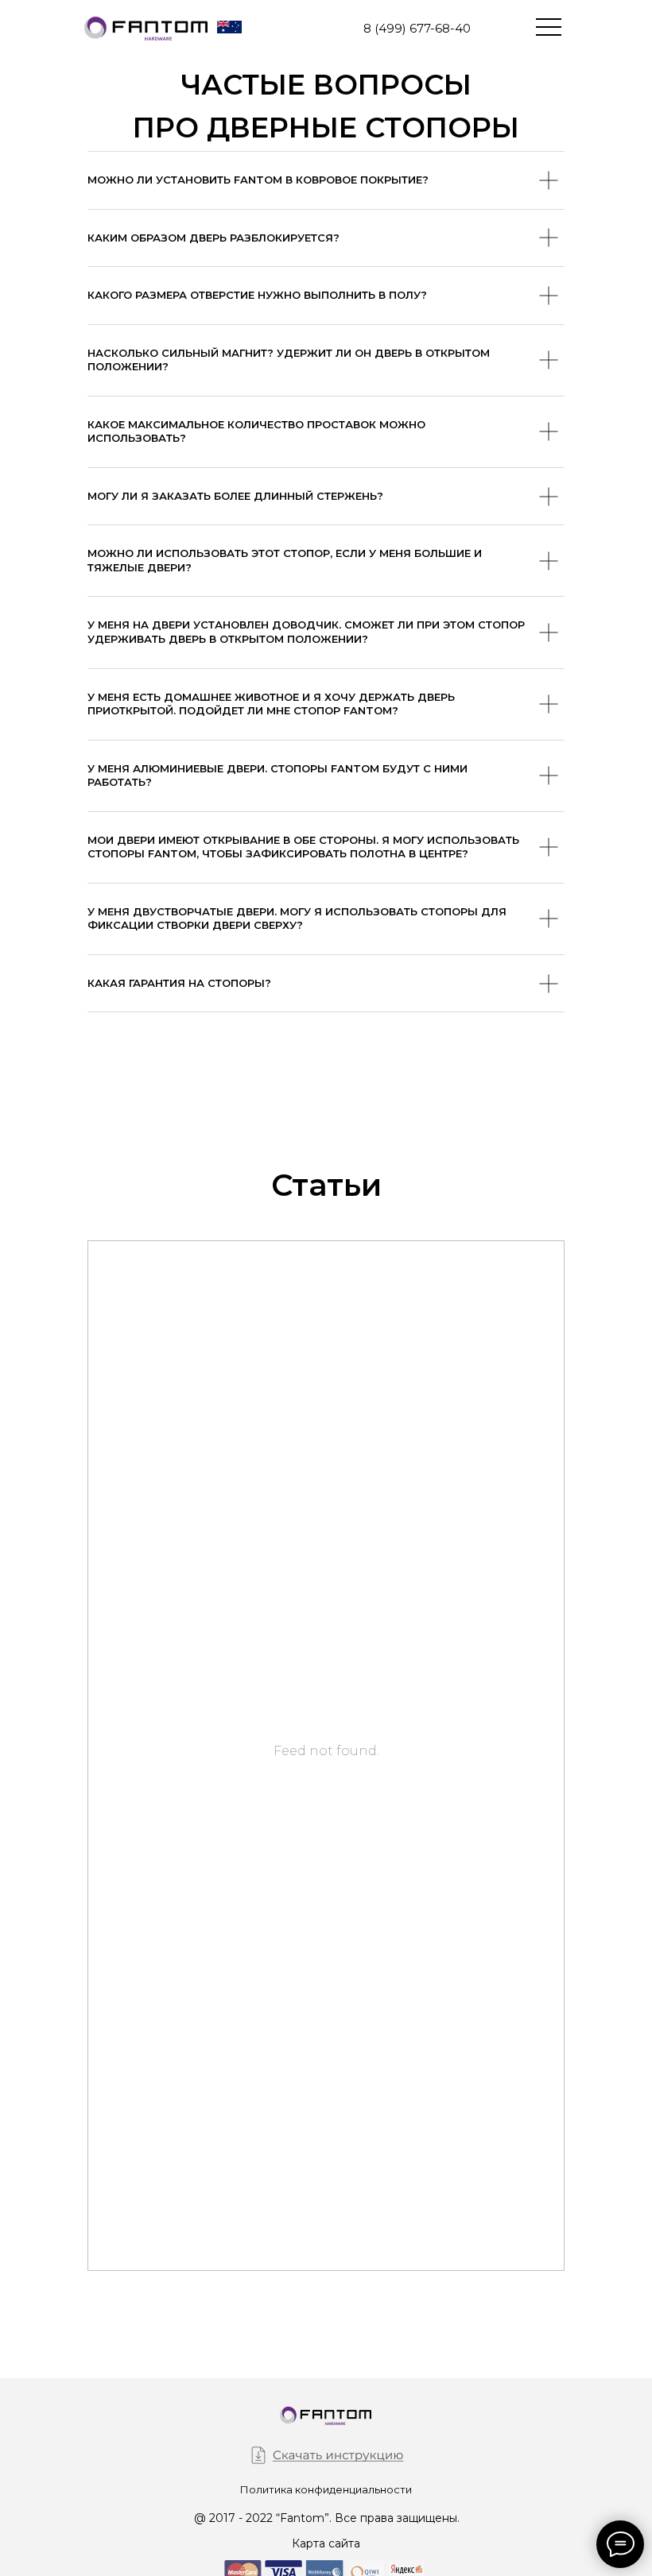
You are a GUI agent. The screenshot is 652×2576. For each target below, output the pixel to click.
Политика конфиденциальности (326, 2489)
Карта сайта (326, 2543)
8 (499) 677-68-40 (417, 28)
